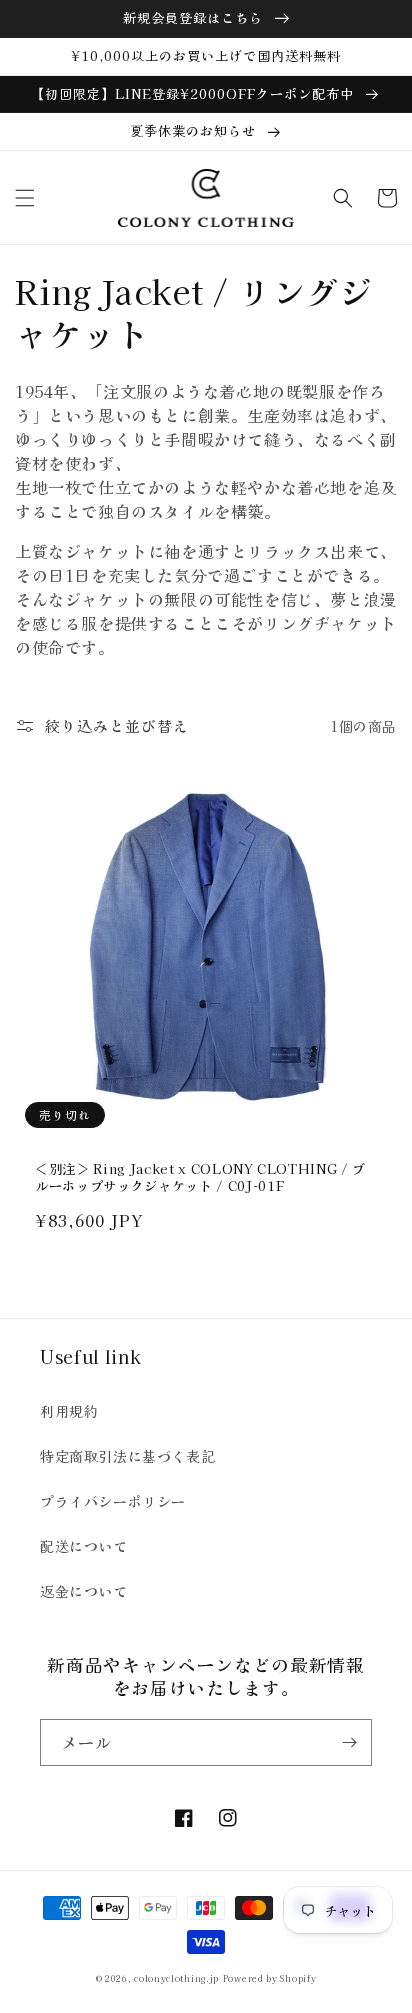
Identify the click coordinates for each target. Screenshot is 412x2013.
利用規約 (69, 1411)
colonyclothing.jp (176, 1978)
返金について (84, 1591)
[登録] (349, 1742)
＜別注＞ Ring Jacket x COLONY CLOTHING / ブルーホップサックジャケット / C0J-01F (200, 1178)
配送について (84, 1546)
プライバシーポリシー (113, 1501)
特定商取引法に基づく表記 (127, 1456)
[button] (25, 198)
